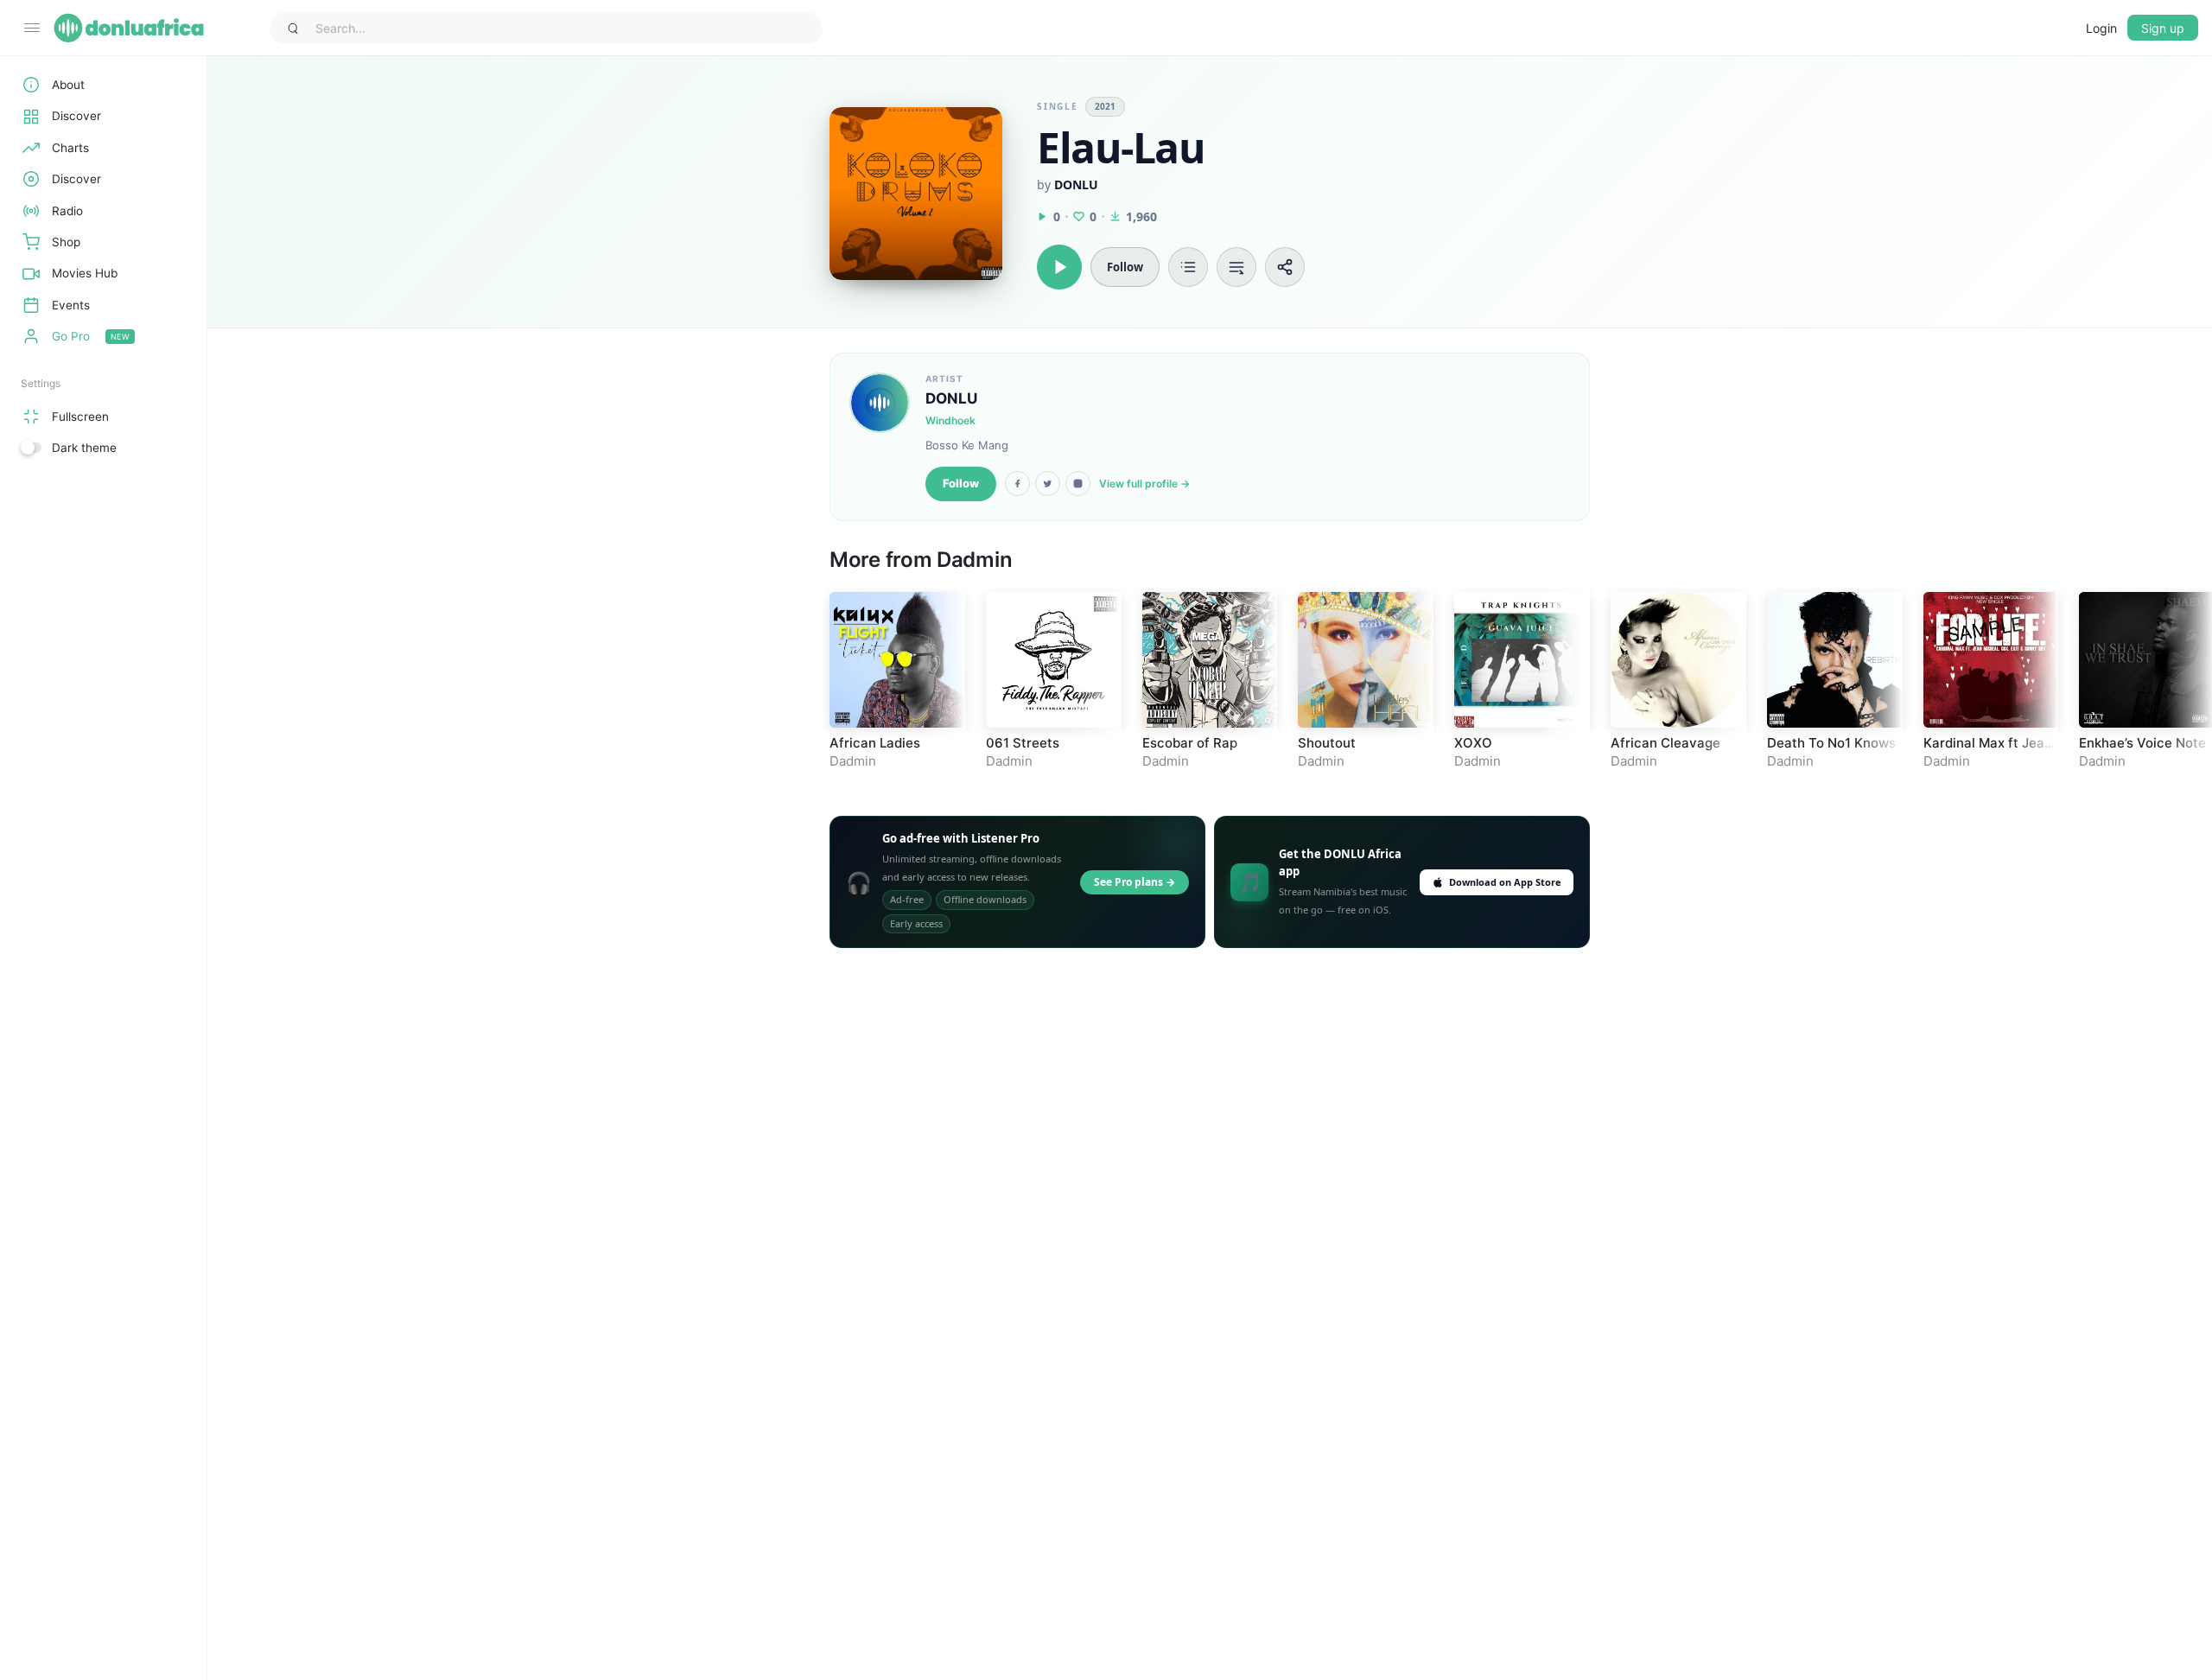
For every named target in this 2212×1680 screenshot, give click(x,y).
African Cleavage (1665, 743)
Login (2101, 28)
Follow (961, 483)
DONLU (1076, 185)
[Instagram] (1078, 484)
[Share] (1285, 267)
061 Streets (1023, 743)
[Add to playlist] (1188, 267)
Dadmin (974, 560)
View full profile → (1144, 484)
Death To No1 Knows (1831, 743)
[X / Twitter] (1048, 484)
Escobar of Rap (1190, 743)
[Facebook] (1017, 484)
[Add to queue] (1236, 267)
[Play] (1059, 267)
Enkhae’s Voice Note (2142, 743)
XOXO (1473, 743)
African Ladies (875, 743)
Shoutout (1327, 743)
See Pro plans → (1135, 882)
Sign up (2163, 28)
